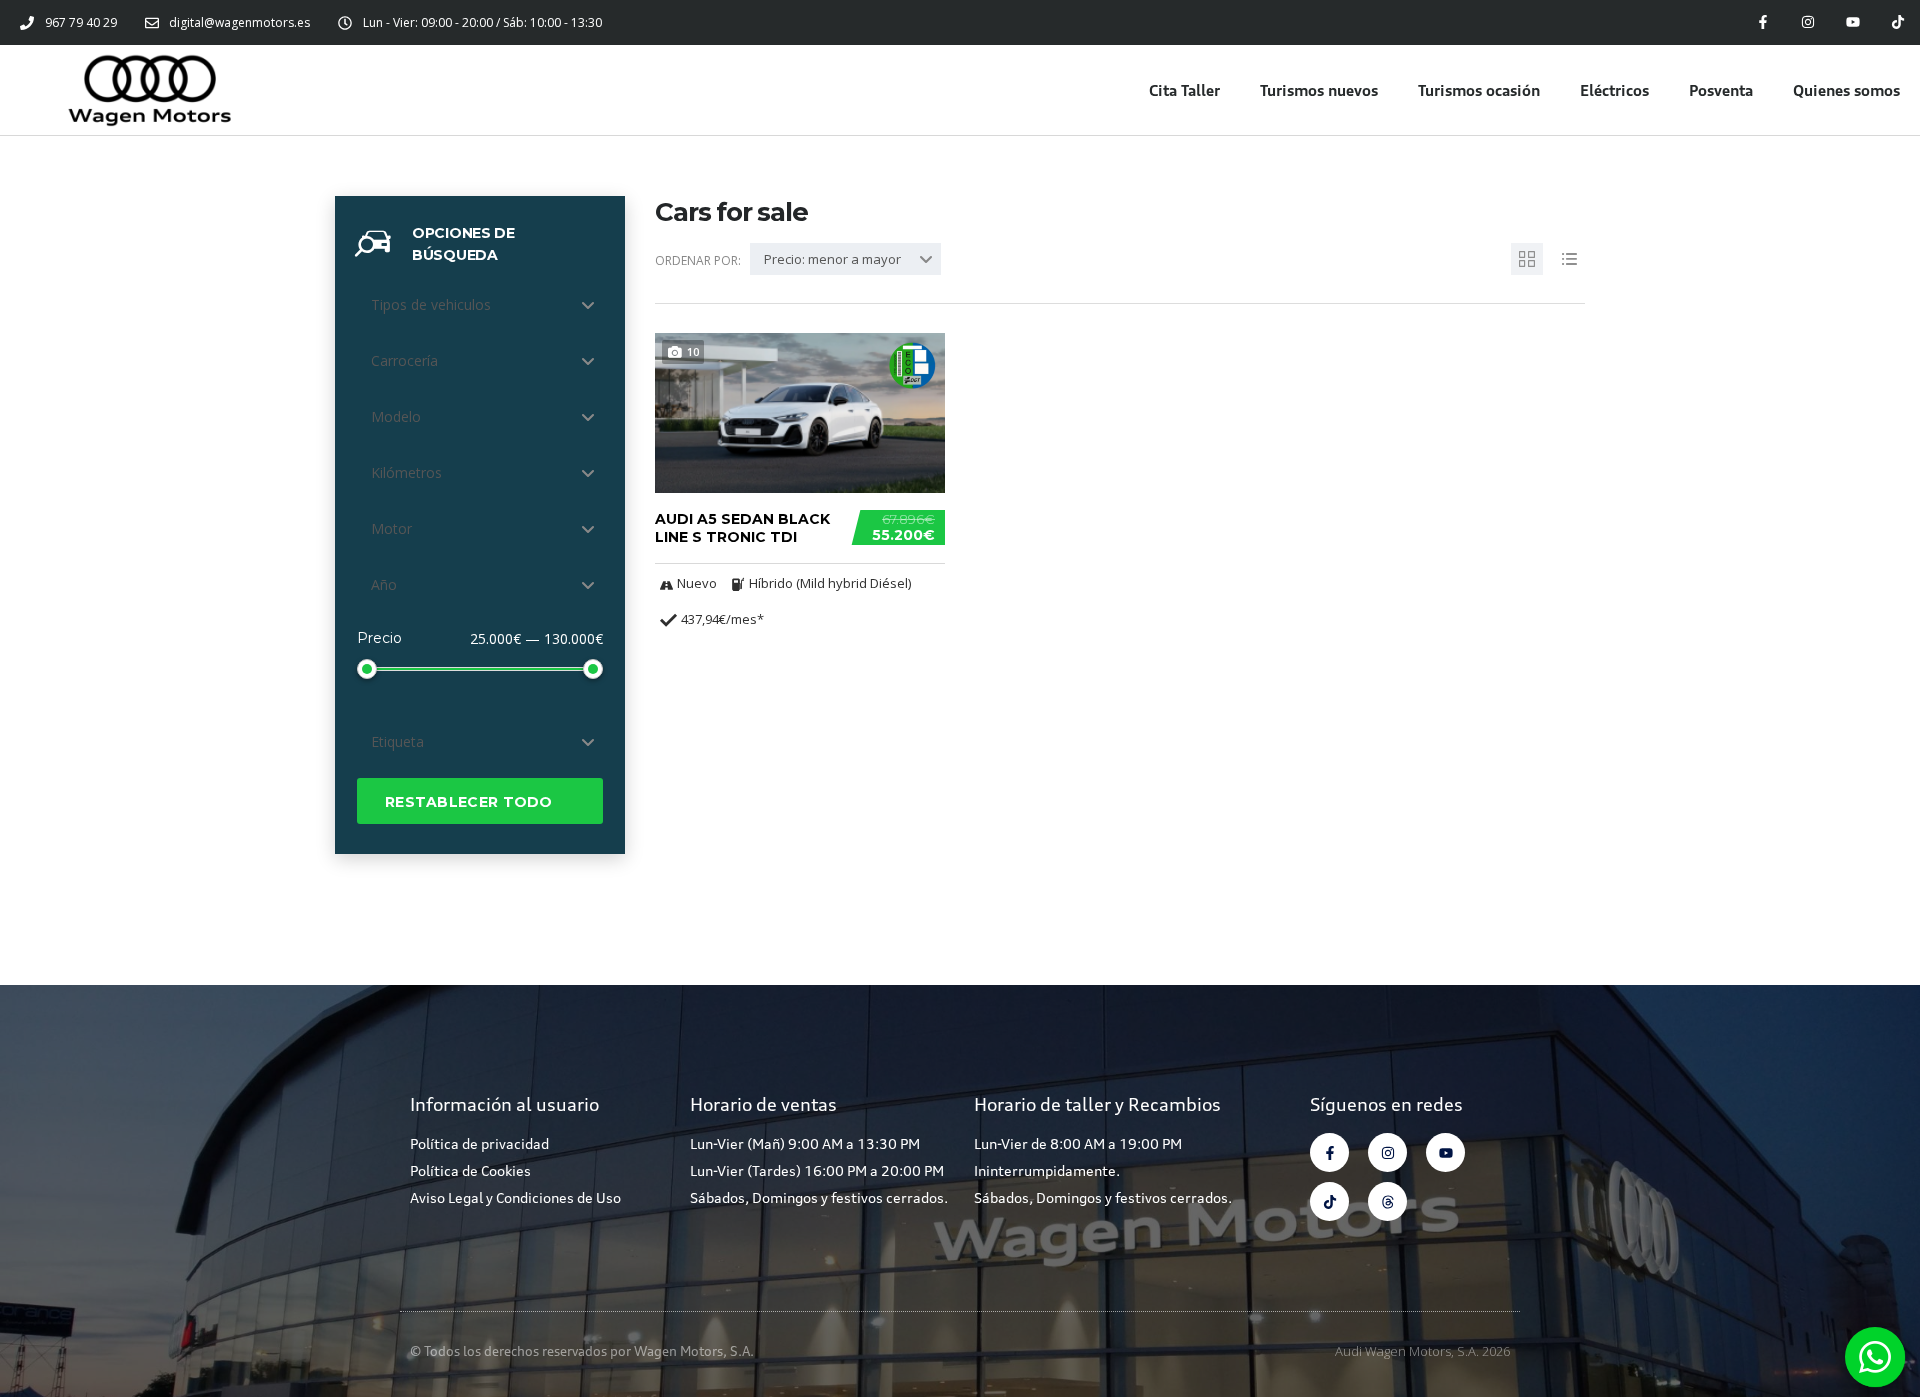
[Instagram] (1808, 22)
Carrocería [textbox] (404, 360)
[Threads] (1387, 1201)
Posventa (1721, 90)
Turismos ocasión (1479, 90)
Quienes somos (1846, 90)
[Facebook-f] (1763, 22)
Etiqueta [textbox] (397, 741)
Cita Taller (1184, 90)
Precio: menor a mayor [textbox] (832, 259)
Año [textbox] (384, 584)
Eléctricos (1614, 90)
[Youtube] (1852, 22)
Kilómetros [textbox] (406, 472)
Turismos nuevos (1319, 90)
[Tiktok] (1897, 22)
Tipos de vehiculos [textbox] (431, 304)
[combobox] (480, 305)
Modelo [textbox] (396, 416)
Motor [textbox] (391, 528)
